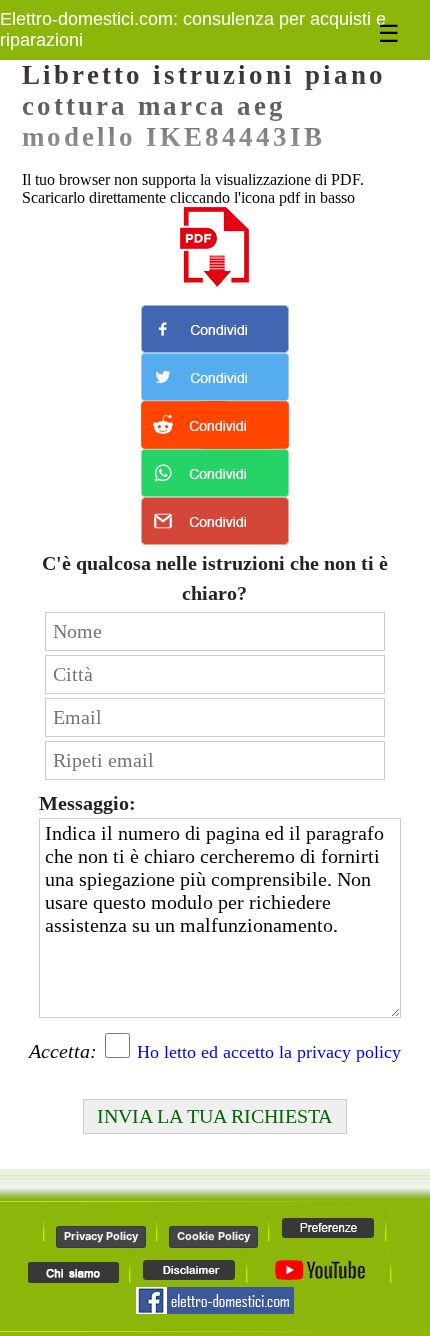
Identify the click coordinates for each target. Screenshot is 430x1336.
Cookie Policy (213, 1236)
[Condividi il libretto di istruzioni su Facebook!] (215, 329)
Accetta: (63, 1051)
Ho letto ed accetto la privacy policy (269, 1052)
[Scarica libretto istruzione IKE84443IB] (215, 247)
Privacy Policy (101, 1236)
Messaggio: (87, 803)
